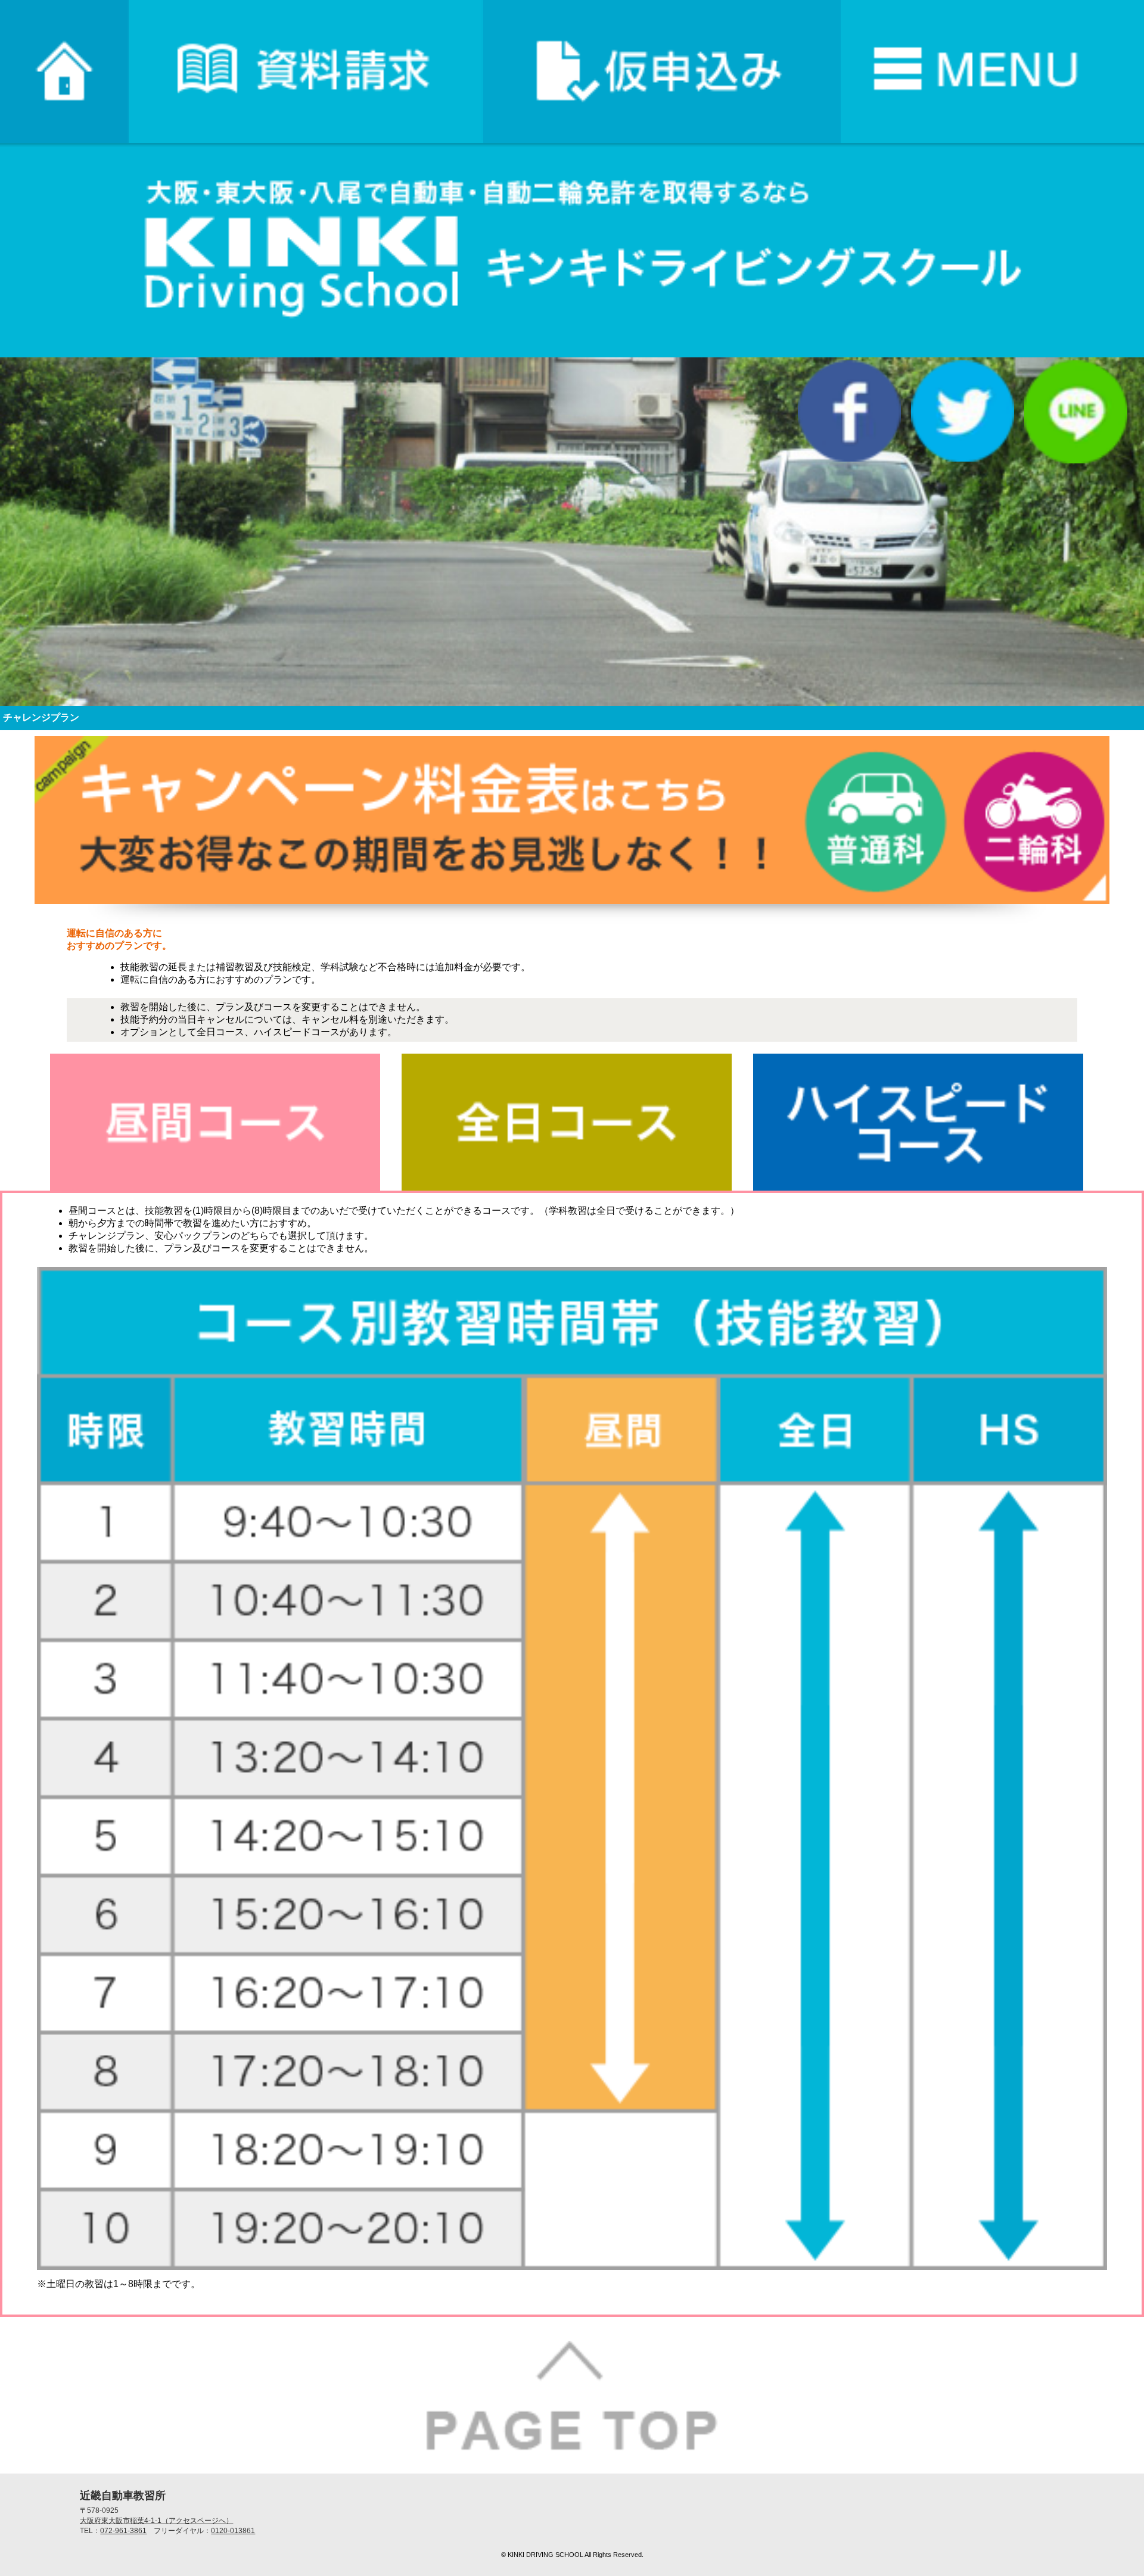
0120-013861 (233, 2531)
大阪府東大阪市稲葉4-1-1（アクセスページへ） (156, 2521)
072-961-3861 (123, 2531)
